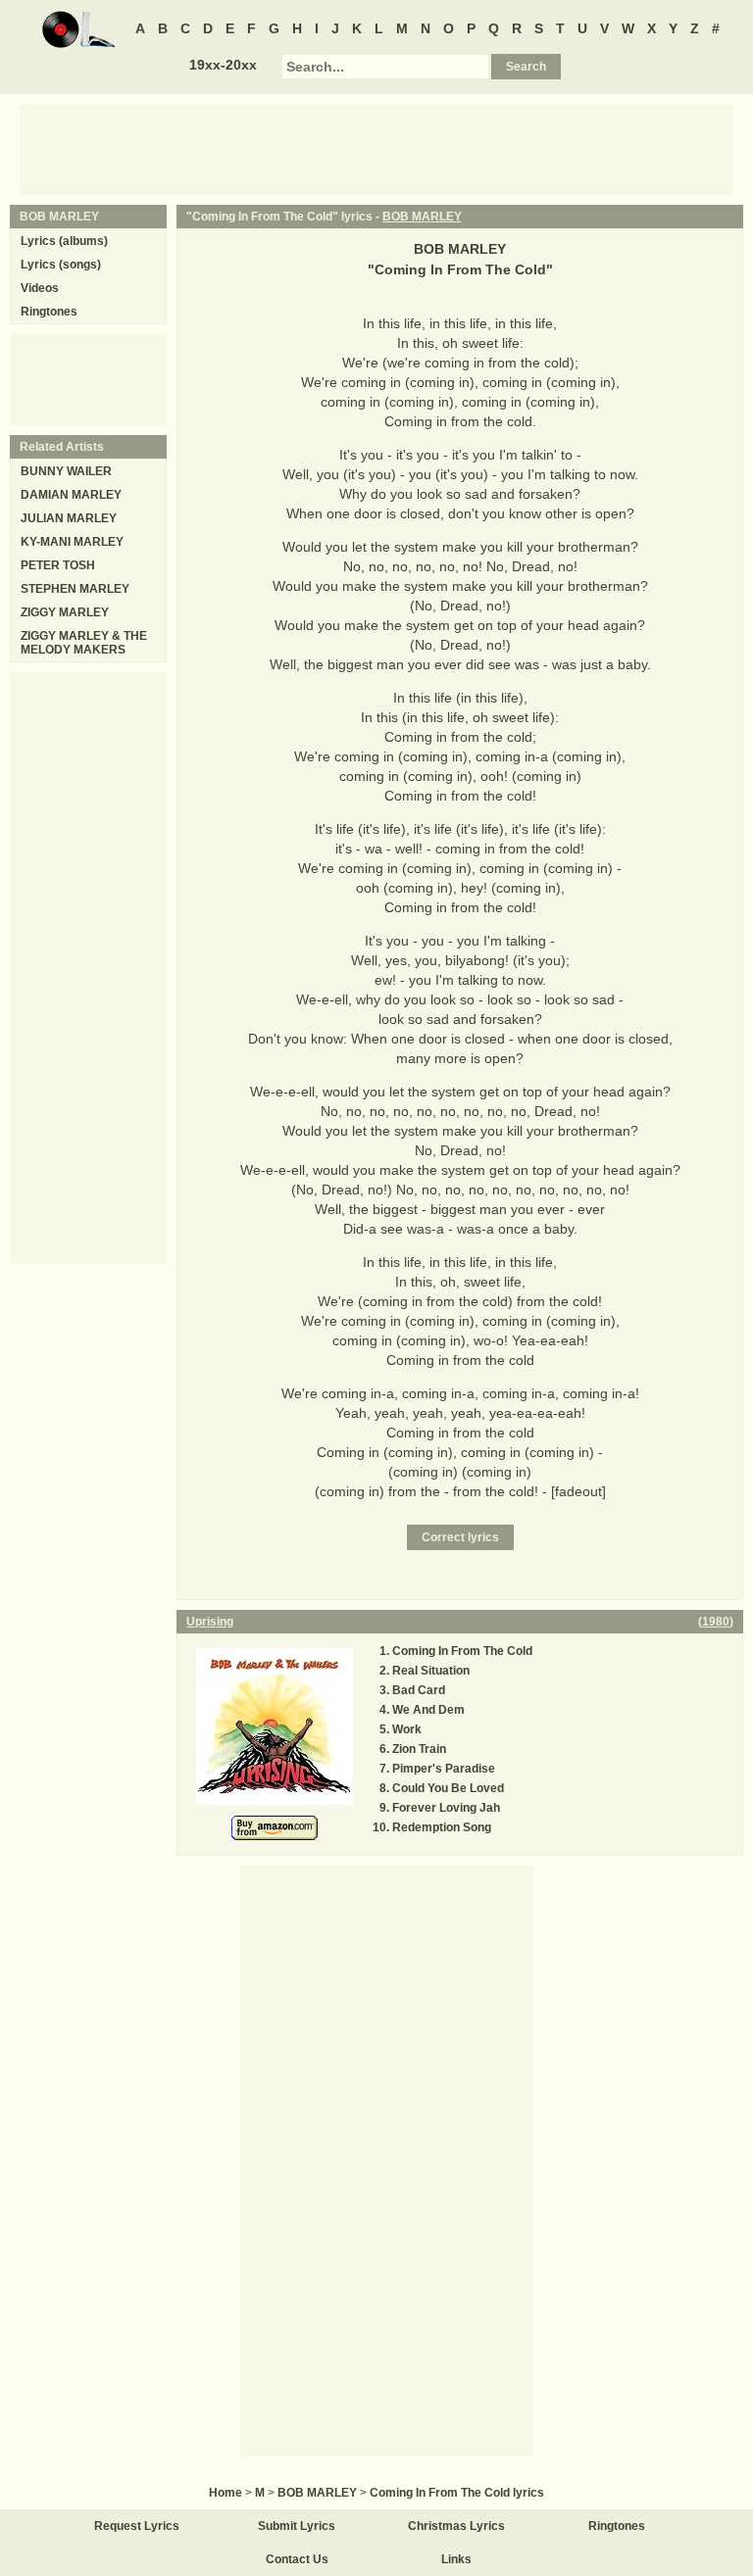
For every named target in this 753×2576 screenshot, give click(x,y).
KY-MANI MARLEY (72, 542)
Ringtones (49, 312)
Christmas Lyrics (456, 2526)
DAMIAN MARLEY (71, 495)
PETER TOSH (58, 565)
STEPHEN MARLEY (75, 589)
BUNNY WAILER (66, 471)
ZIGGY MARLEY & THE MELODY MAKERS (84, 643)
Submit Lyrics (297, 2526)
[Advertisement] (376, 148)
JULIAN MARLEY (69, 518)
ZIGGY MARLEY (65, 612)
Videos (40, 288)
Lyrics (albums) (64, 241)
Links (456, 2559)
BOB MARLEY (422, 217)
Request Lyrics (137, 2526)
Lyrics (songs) (61, 265)
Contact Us (297, 2559)
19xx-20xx (223, 65)
